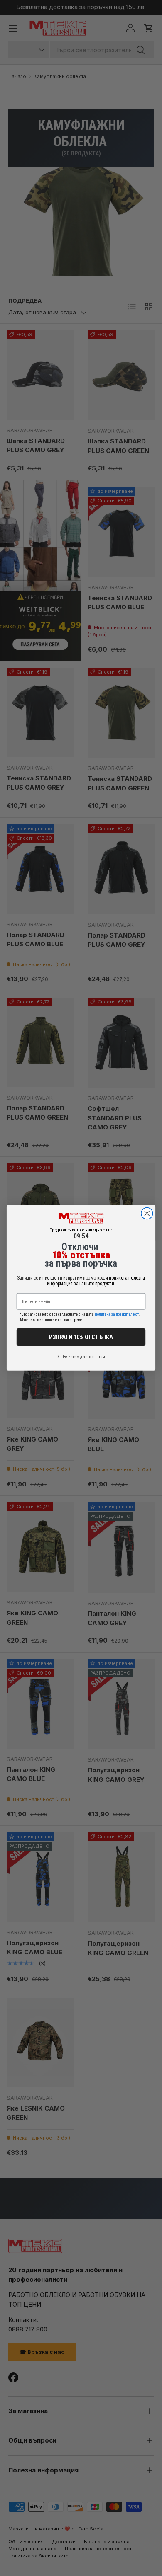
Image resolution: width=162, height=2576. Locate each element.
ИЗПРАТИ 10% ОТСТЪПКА (81, 1337)
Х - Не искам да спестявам (81, 1357)
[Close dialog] (147, 1214)
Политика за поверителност (117, 1314)
